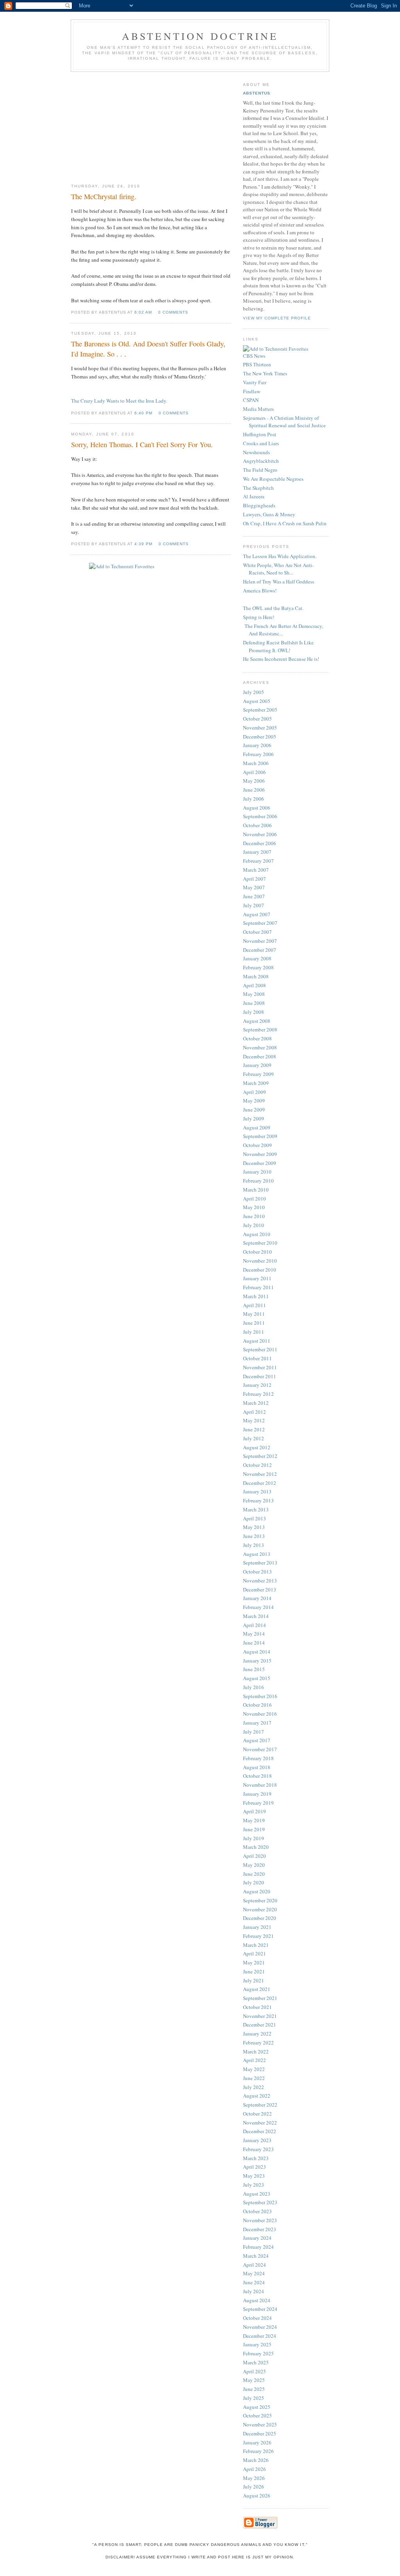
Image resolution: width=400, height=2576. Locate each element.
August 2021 (257, 1989)
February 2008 (258, 967)
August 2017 (257, 1740)
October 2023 (257, 2211)
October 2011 (257, 1358)
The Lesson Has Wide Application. (280, 556)
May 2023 (254, 2176)
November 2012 (260, 1474)
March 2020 (256, 1847)
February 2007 (258, 861)
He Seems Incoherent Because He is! (281, 659)
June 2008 (254, 1003)
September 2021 (260, 1998)
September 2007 (260, 923)
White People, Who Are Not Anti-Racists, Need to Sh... (278, 569)
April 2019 (254, 1811)
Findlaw (252, 391)
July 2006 (254, 799)
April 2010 (254, 1199)
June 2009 (254, 1110)
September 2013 (260, 1563)
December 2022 (260, 2131)
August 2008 (257, 1021)
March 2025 (256, 2362)
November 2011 (260, 1367)
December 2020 (260, 1918)
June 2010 (254, 1216)
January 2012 (257, 1385)
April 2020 (254, 1856)
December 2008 (260, 1056)
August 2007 (257, 914)
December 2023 (260, 2229)
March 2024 (256, 2256)
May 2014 (254, 1634)
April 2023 (254, 2167)
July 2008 (254, 1012)
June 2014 (254, 1643)
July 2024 (254, 2291)
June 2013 (254, 1536)
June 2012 (254, 1429)
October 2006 (257, 825)
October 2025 (257, 2415)
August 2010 (257, 1234)
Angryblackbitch (261, 461)
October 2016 (257, 1705)
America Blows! (260, 590)
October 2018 (257, 1776)
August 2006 (257, 808)
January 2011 (257, 1278)
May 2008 (254, 994)
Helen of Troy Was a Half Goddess (279, 582)
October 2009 (257, 1145)
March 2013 (256, 1509)
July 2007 (254, 905)
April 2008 (254, 985)
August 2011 (257, 1341)
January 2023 (257, 2140)
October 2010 (257, 1252)
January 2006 (257, 745)
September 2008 (260, 1029)
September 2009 (260, 1136)
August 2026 (257, 2496)
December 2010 (260, 1270)
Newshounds (256, 452)
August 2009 (257, 1127)
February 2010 (258, 1181)
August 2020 (257, 1891)
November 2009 (260, 1154)
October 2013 (257, 1572)
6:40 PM (143, 413)
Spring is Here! (259, 617)
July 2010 (254, 1225)
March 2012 (256, 1403)
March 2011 (256, 1296)
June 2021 (254, 1971)
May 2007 (254, 887)
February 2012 (258, 1394)
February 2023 (258, 2149)
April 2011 (254, 1305)
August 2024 (257, 2300)
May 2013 (254, 1527)
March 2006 (256, 763)
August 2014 (257, 1652)
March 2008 (256, 976)
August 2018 (257, 1767)
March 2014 (256, 1616)
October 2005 (257, 719)
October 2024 (257, 2318)
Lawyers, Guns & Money (269, 514)
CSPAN (251, 400)
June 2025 (254, 2389)
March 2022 (256, 2052)
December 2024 (260, 2336)
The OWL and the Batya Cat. (273, 608)
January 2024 (257, 2238)
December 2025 (260, 2433)
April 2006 (254, 772)
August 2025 (257, 2407)
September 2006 (260, 816)
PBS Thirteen (257, 364)
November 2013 (260, 1581)
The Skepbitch (258, 488)
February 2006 (258, 754)
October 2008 (257, 1038)
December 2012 (260, 1483)
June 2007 (254, 896)
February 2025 (258, 2353)
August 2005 (257, 701)
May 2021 (254, 1962)
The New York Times (265, 373)
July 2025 (254, 2398)
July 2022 (254, 2087)
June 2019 (254, 1829)
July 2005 (254, 692)
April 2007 (254, 879)
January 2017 (257, 1723)
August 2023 (257, 2194)
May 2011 (254, 1314)
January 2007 (257, 852)
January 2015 (257, 1661)
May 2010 (254, 1207)
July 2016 (254, 1687)
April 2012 (254, 1412)
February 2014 (258, 1607)
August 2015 (257, 1678)
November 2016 (260, 1714)
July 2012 (254, 1438)
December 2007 (260, 950)
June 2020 (254, 1874)
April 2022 (254, 2060)
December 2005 (260, 737)
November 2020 (260, 1909)
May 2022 (254, 2069)
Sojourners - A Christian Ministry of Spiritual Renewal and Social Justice (284, 422)
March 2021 (256, 1945)
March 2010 (256, 1190)
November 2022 (260, 2123)
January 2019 (257, 1794)
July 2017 (254, 1732)
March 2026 (256, 2460)
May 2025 (254, 2380)
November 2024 (260, 2327)
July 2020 (254, 1882)
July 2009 (254, 1119)
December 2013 (260, 1589)
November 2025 (260, 2424)
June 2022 (254, 2078)
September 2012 (260, 1456)
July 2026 (254, 2487)
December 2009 (260, 1163)
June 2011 (254, 1323)
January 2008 (257, 958)
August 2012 (257, 1447)
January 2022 (257, 2034)
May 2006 (254, 781)
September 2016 (260, 1696)
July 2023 (254, 2185)
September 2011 (260, 1349)
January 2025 (257, 2344)
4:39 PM (143, 544)
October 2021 (257, 2007)
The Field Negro (260, 470)
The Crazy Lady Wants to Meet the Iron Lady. (119, 401)
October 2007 (257, 932)
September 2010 (260, 1243)
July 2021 (254, 1980)
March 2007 (256, 870)
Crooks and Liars (261, 443)
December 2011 (260, 1376)
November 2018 (260, 1785)
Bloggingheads (259, 505)
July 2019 (254, 1838)
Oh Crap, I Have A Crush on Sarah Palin (285, 523)
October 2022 (257, 2114)
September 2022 (260, 2105)
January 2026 (257, 2442)
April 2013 (254, 1518)
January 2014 (257, 1598)
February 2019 (258, 1803)
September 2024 (260, 2309)
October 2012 (257, 1465)
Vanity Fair (255, 382)
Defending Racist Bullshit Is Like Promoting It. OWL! (278, 646)
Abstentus (257, 93)
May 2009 (254, 1101)
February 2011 (258, 1287)
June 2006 (254, 790)
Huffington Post (260, 434)
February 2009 (258, 1074)
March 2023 (256, 2158)
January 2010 (257, 1172)
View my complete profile (277, 318)
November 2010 (260, 1261)
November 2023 (260, 2220)
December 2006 (260, 843)
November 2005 (260, 728)
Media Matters (258, 409)
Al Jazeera (254, 496)
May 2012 (254, 1420)
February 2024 (258, 2247)
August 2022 (257, 2096)
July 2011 (254, 1332)
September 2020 (260, 1900)
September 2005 (260, 710)
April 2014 (254, 1625)
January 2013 (257, 1491)
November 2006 (260, 834)
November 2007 (260, 941)
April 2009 (254, 1092)
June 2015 (254, 1669)
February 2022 (258, 2043)
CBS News (254, 356)
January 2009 (257, 1065)
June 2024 (254, 2282)
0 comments (173, 312)
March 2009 (256, 1083)
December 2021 (260, 2025)
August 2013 (257, 1554)
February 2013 (258, 1500)
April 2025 (254, 2371)
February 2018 (258, 1758)
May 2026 (254, 2478)
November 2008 (260, 1047)
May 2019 (254, 1820)
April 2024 (254, 2265)
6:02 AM (143, 312)
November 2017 (260, 1749)
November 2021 (260, 2016)
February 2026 (258, 2451)
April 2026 (254, 2469)
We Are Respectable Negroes (273, 479)
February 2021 (258, 1936)
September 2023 (260, 2202)
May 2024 (254, 2273)
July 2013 (254, 1545)
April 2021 (254, 1953)
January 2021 (257, 1927)
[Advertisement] (151, 125)
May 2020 (254, 1865)
